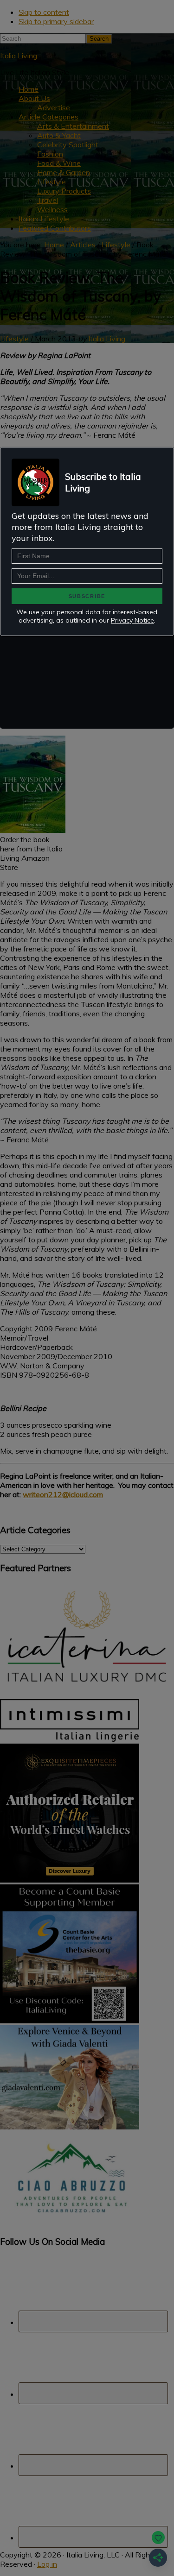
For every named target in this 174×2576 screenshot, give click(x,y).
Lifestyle (14, 339)
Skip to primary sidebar (56, 21)
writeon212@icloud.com (63, 1494)
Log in (47, 2564)
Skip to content (44, 12)
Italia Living (19, 56)
